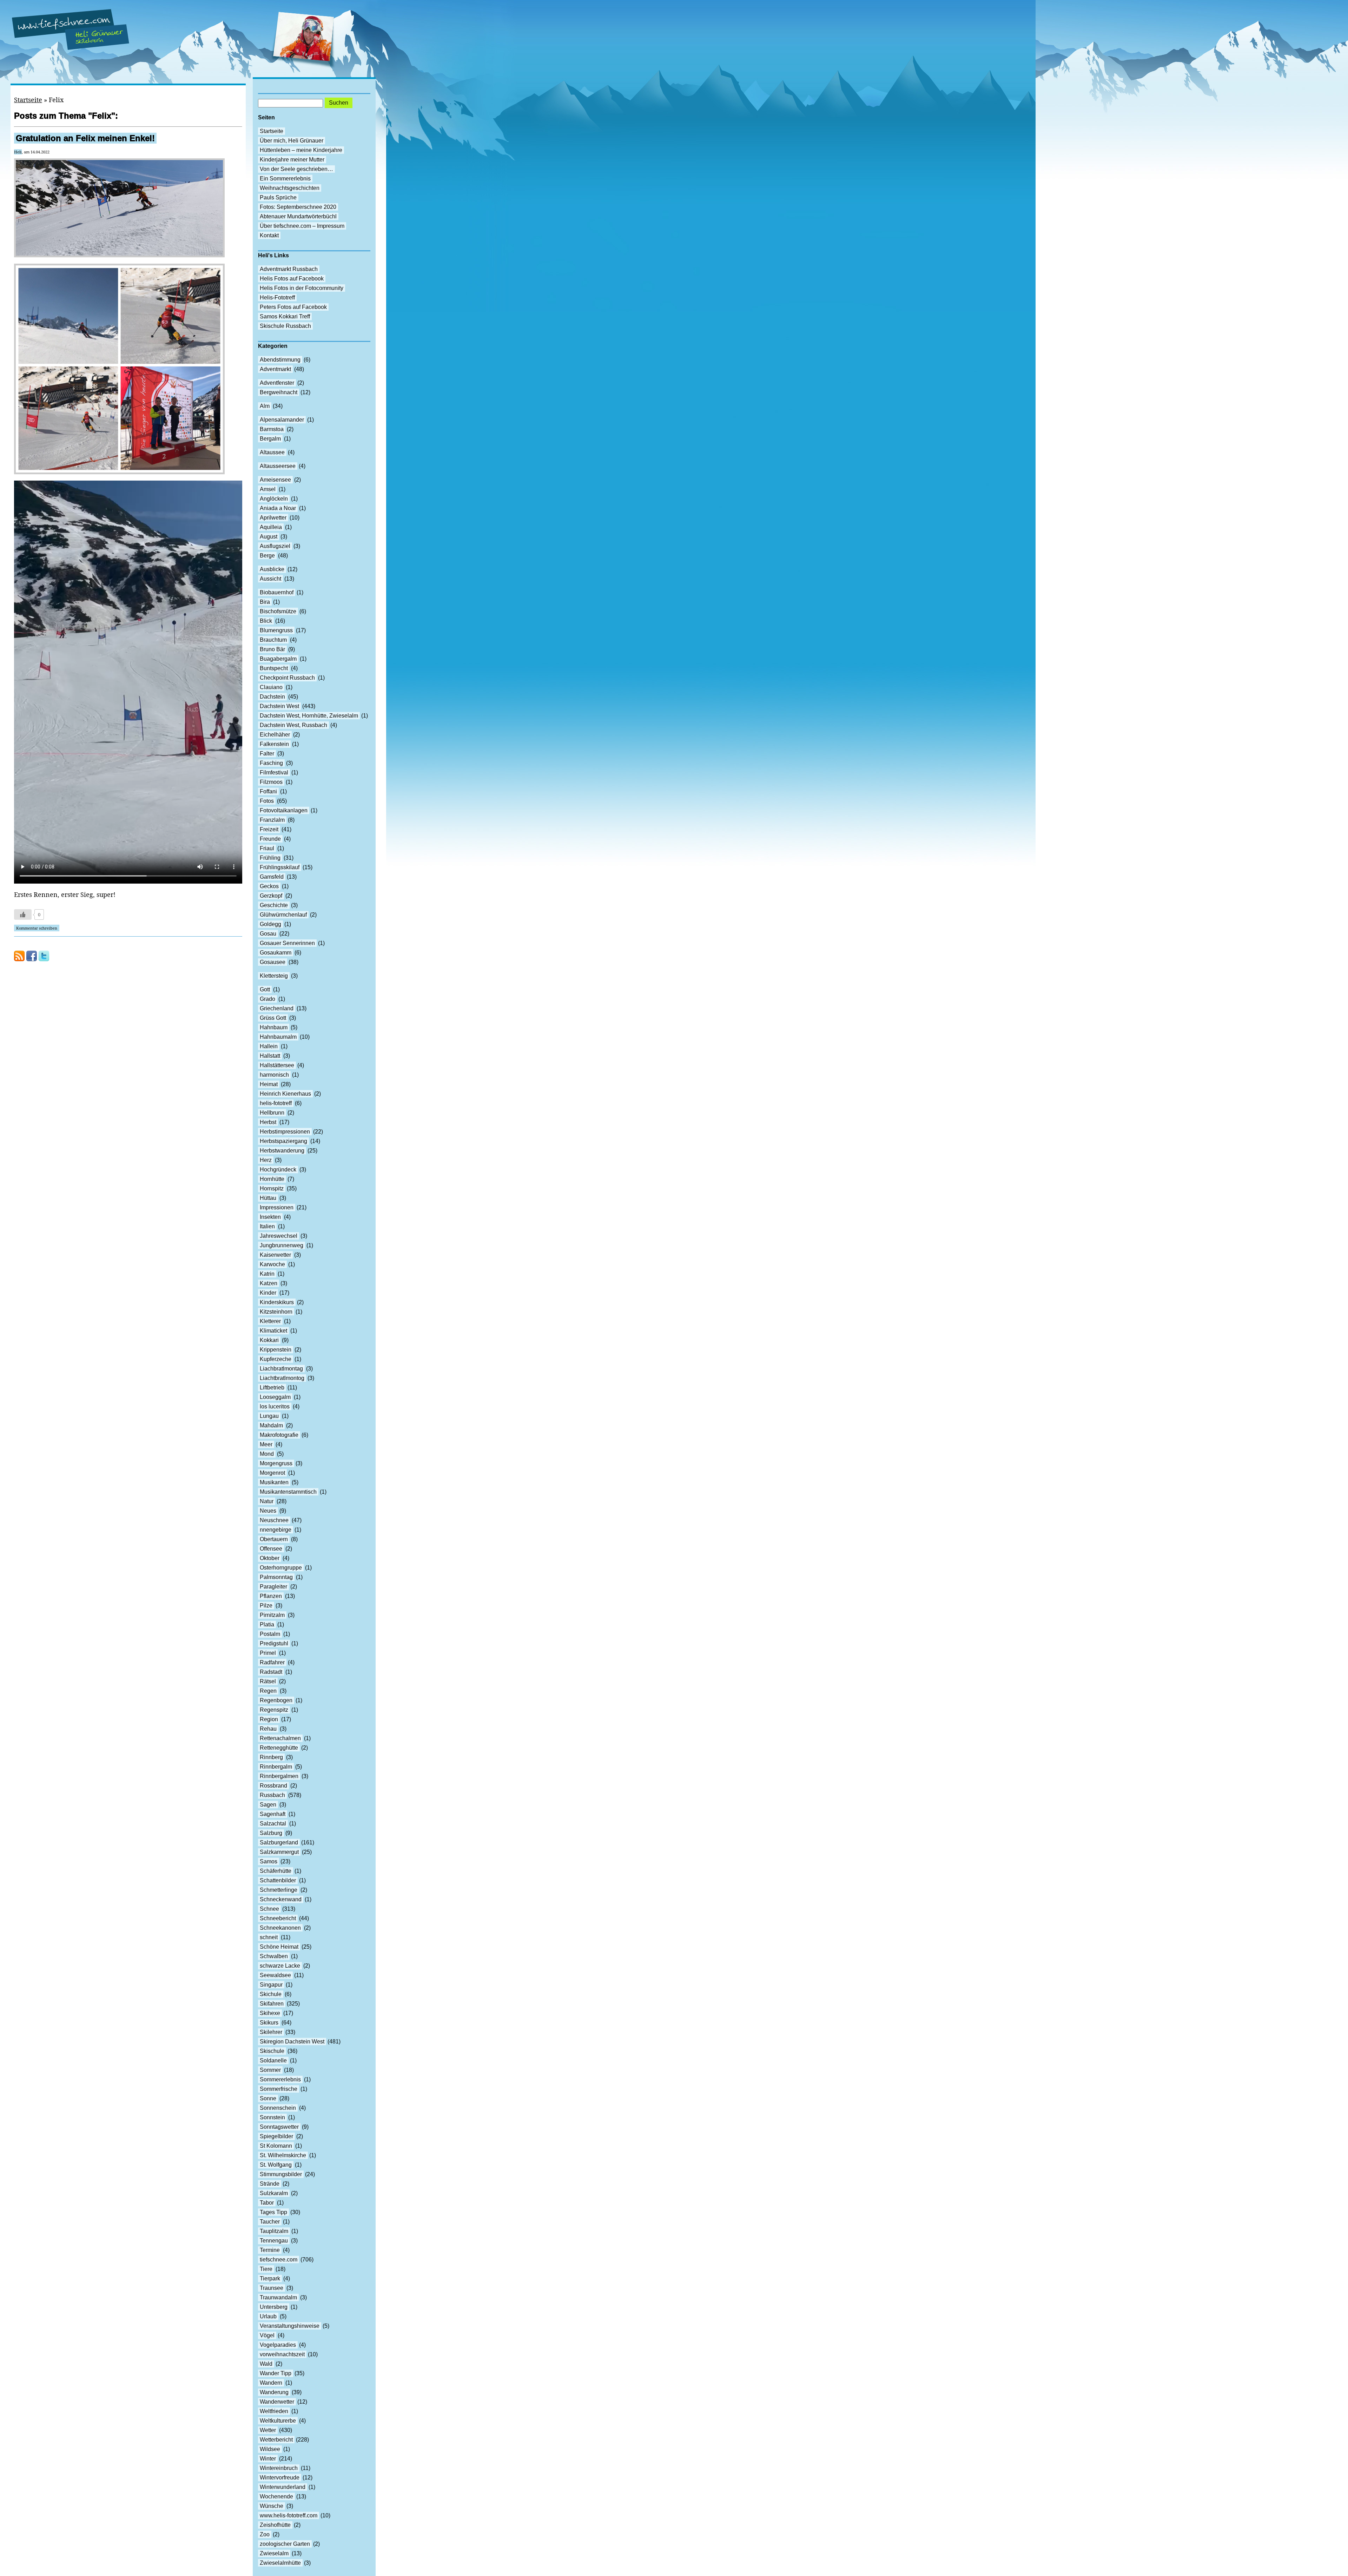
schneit (269, 1937)
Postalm (270, 1634)
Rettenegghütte (279, 1748)
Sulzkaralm (274, 2193)
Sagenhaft (273, 1814)
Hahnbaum (274, 1027)
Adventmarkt (275, 369)
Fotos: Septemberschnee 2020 (298, 207)
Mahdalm (271, 1425)
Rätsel (268, 1681)
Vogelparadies (278, 2345)
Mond (267, 1454)
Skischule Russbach (285, 326)
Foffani (268, 791)
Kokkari (269, 1340)
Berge (267, 556)
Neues (268, 1511)
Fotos (267, 801)
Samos (269, 1861)
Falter (267, 754)
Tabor (267, 2203)
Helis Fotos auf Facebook (292, 279)
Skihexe (270, 2013)
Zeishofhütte (275, 2525)
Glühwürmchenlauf (283, 915)
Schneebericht (278, 1918)
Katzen (269, 1283)
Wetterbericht (276, 2440)
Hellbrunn (272, 1113)
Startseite (28, 100)
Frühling (270, 858)
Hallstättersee (277, 1065)
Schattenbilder (278, 1880)
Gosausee (273, 962)
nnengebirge (276, 1530)
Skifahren (272, 2004)
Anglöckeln (274, 499)
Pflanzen (271, 1596)
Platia (267, 1624)
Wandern (271, 2383)
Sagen (268, 1805)
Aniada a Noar (278, 508)
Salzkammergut (279, 1852)
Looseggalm (275, 1397)
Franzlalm (272, 820)
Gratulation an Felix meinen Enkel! (85, 138)
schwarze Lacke (280, 1966)
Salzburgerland (279, 1842)
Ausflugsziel (275, 546)
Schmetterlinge (279, 1890)
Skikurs (269, 2023)
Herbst (268, 1122)
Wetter (268, 2430)
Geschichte (274, 905)
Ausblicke (272, 569)
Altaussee (272, 452)
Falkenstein (274, 744)
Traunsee (272, 2288)
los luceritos (275, 1406)
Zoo (265, 2534)
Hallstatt (270, 1056)
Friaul (267, 848)
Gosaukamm (276, 953)
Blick (266, 621)
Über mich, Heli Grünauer (292, 141)
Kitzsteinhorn (276, 1312)
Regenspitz (274, 1710)
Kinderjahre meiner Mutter (292, 160)
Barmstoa (272, 429)
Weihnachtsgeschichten (290, 188)
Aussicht (270, 579)
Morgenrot (272, 1473)
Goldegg (270, 924)
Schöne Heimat (279, 1947)
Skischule (272, 2051)
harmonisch (274, 1075)
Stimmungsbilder (281, 2174)
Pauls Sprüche (278, 197)
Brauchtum (273, 640)
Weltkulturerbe (278, 2421)
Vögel (267, 2335)
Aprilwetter (273, 518)
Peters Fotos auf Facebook (293, 307)
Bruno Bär (272, 649)
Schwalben (274, 1956)
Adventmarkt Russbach (289, 269)
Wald (266, 2364)
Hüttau (268, 1198)
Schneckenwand (281, 1899)
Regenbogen (276, 1700)
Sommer (270, 2070)
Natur (267, 1501)
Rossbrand (273, 1786)
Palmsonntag (276, 1577)
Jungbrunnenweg (282, 1245)
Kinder (268, 1293)
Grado (267, 999)
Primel (268, 1653)
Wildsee (270, 2449)
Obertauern (274, 1539)
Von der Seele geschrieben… (296, 169)
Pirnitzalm (272, 1615)
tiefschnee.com (279, 2260)
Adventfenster (277, 383)
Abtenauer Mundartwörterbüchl (298, 216)
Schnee (269, 1909)
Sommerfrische (279, 2089)
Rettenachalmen (280, 1738)
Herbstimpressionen (285, 1132)
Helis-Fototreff (277, 298)
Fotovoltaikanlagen (284, 810)
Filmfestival (274, 772)
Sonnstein (272, 2117)
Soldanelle (273, 2060)
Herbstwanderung (282, 1151)
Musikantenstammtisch (288, 1492)
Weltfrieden (274, 2411)
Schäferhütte (276, 1871)
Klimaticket (273, 1331)
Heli (18, 152)
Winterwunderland (283, 2487)
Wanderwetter (277, 2402)
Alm (265, 406)
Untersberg (274, 2307)
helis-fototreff (276, 1103)
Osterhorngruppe (281, 1568)
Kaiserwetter (275, 1255)
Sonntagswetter (279, 2127)
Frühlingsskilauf (280, 867)
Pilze (266, 1606)
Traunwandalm (278, 2297)
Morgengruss (276, 1463)
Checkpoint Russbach (287, 678)
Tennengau (274, 2241)
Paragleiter (273, 1587)
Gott (265, 989)
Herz (266, 1160)
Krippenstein (276, 1350)
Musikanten (274, 1482)
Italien (267, 1226)
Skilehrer (271, 2032)
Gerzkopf (271, 896)
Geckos (269, 886)
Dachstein (272, 697)
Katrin (267, 1274)
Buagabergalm (278, 659)
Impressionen (277, 1207)
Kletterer (270, 1321)
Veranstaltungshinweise (290, 2326)
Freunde (270, 839)
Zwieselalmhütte (280, 2563)
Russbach (272, 1795)
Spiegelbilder (276, 2136)
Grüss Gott (273, 1018)
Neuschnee (274, 1520)
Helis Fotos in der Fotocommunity (302, 288)
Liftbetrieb (272, 1388)
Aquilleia (271, 527)
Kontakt (269, 235)
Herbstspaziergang (283, 1141)
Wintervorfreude (280, 2478)
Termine (270, 2250)
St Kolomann (276, 2146)
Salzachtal (273, 1824)
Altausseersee (278, 466)
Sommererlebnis (280, 2079)
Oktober (270, 1558)
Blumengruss (276, 630)
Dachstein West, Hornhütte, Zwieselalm (309, 716)
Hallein (269, 1046)
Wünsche (272, 2506)
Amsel (268, 489)
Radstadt (271, 1672)
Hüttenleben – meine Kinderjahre (301, 150)
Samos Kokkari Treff (285, 316)
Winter (268, 2459)
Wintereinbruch (279, 2468)
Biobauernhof (277, 592)
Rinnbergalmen (279, 1776)
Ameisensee (275, 480)
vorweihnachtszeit (282, 2354)
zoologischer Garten (285, 2544)
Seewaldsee (275, 1975)
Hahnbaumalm (278, 1037)
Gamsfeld (272, 877)
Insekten (270, 1217)
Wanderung (274, 2392)
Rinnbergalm (276, 1767)
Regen (268, 1691)
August (269, 537)
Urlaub (268, 2316)
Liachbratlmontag (281, 1369)
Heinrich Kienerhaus (285, 1094)
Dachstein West (279, 706)
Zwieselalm (274, 2553)
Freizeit (269, 829)
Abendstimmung (280, 360)
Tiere (266, 2269)
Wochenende (276, 2496)
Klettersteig (274, 976)
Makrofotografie (279, 1435)
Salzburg (271, 1833)
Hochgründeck (278, 1170)
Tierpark (270, 2278)
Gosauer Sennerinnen (287, 943)
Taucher (270, 2222)
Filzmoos (271, 782)
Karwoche (272, 1264)
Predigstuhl (274, 1643)
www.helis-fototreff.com (289, 2515)
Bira (265, 602)
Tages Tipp (273, 2212)
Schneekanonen (280, 1928)
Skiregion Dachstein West (292, 2042)
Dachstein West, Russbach (293, 725)
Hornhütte (272, 1179)
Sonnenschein (278, 2108)
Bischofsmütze (278, 611)
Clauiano (271, 687)
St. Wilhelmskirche (283, 2155)
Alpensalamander (282, 420)
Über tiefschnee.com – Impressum (302, 226)
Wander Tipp (276, 2373)
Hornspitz (272, 1188)
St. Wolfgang (276, 2165)
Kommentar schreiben (37, 928)
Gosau (268, 934)
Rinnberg (271, 1757)
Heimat (269, 1084)
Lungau (269, 1416)
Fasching (271, 763)
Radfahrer (272, 1662)
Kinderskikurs (277, 1302)
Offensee (271, 1549)
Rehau (268, 1729)
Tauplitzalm (274, 2231)
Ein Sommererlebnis (285, 179)
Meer (266, 1444)
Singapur (271, 1985)
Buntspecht (274, 668)
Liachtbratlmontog (282, 1378)
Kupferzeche (276, 1359)
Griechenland (277, 1008)
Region (269, 1719)
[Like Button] (23, 914)
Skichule (271, 1994)
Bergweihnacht (279, 392)
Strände (270, 2184)
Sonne (268, 2098)
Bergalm (270, 439)
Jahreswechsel (279, 1236)
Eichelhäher (275, 735)
